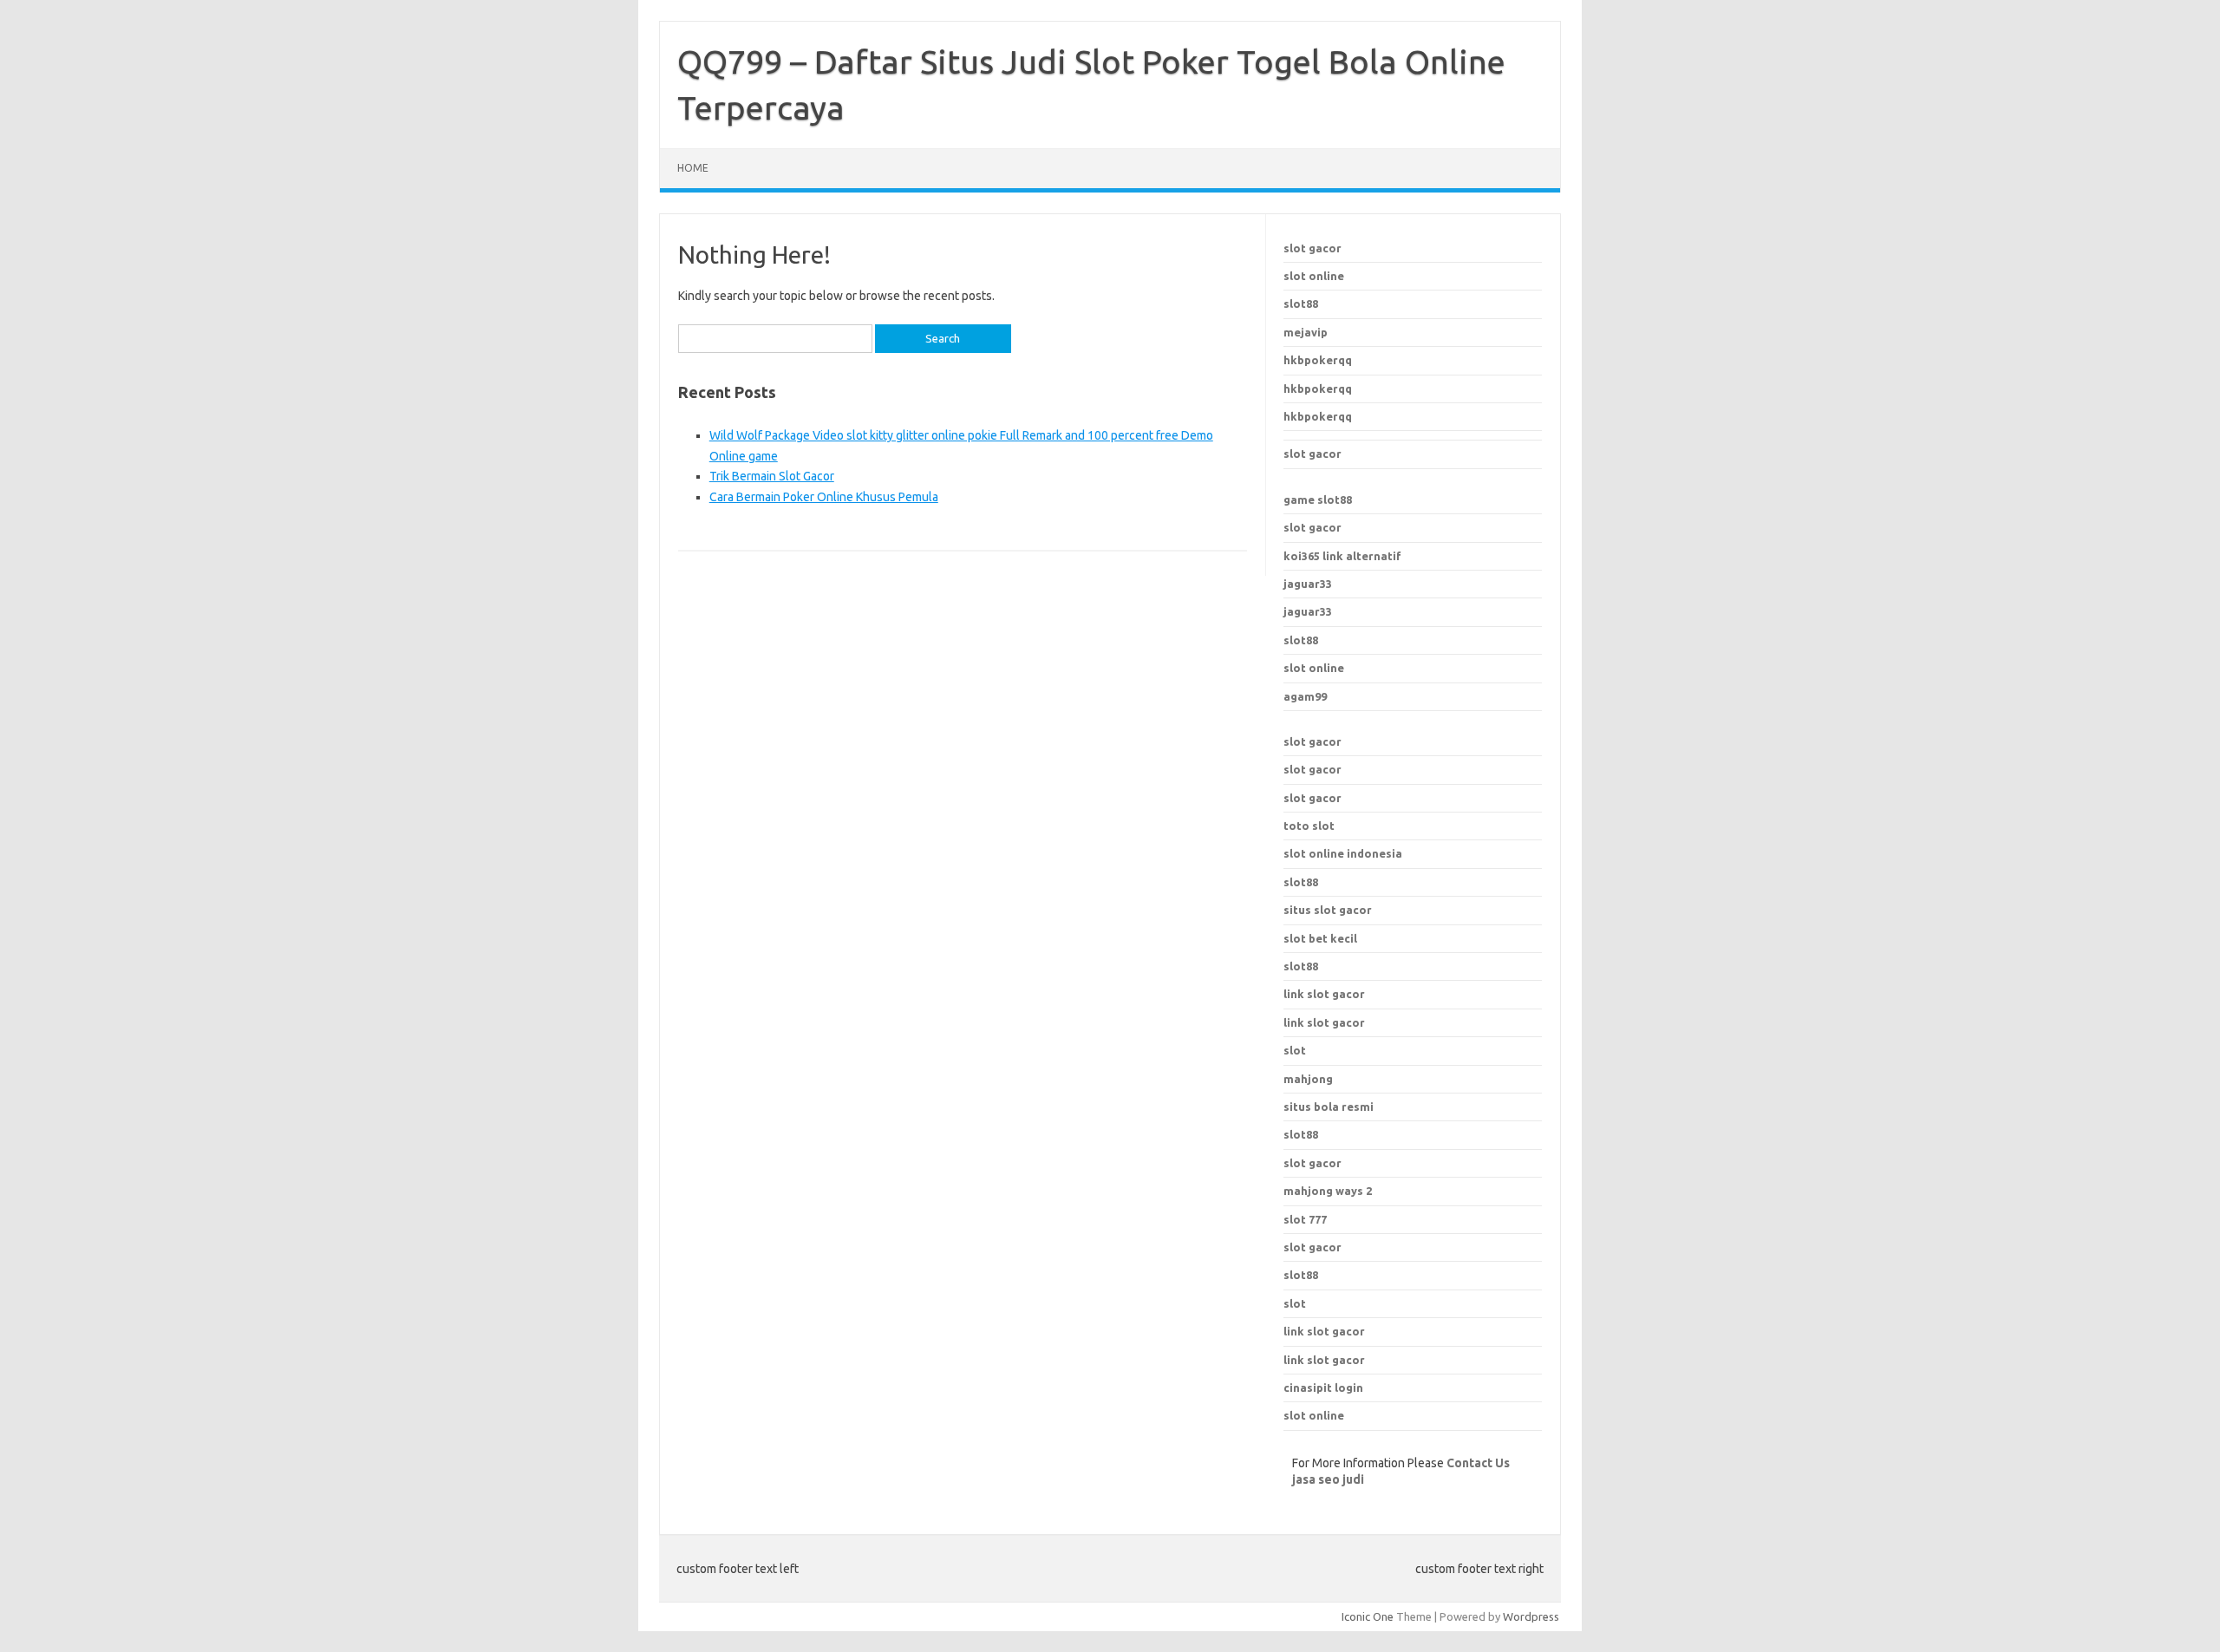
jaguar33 (1308, 584)
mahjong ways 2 (1328, 1191)
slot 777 (1305, 1219)
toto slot (1309, 826)
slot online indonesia (1343, 853)
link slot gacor (1324, 1022)
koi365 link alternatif (1342, 556)
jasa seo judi (1328, 1479)
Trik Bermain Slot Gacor (772, 476)
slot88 (1301, 304)
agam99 (1305, 696)
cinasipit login (1323, 1388)
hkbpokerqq (1318, 360)
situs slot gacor (1328, 910)
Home (693, 168)
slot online (1314, 276)
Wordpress (1531, 1616)
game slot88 (1318, 500)
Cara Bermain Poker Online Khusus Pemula (824, 497)
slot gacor (1312, 248)
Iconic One (1368, 1616)
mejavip (1306, 332)
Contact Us (1478, 1463)
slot (1295, 1303)
